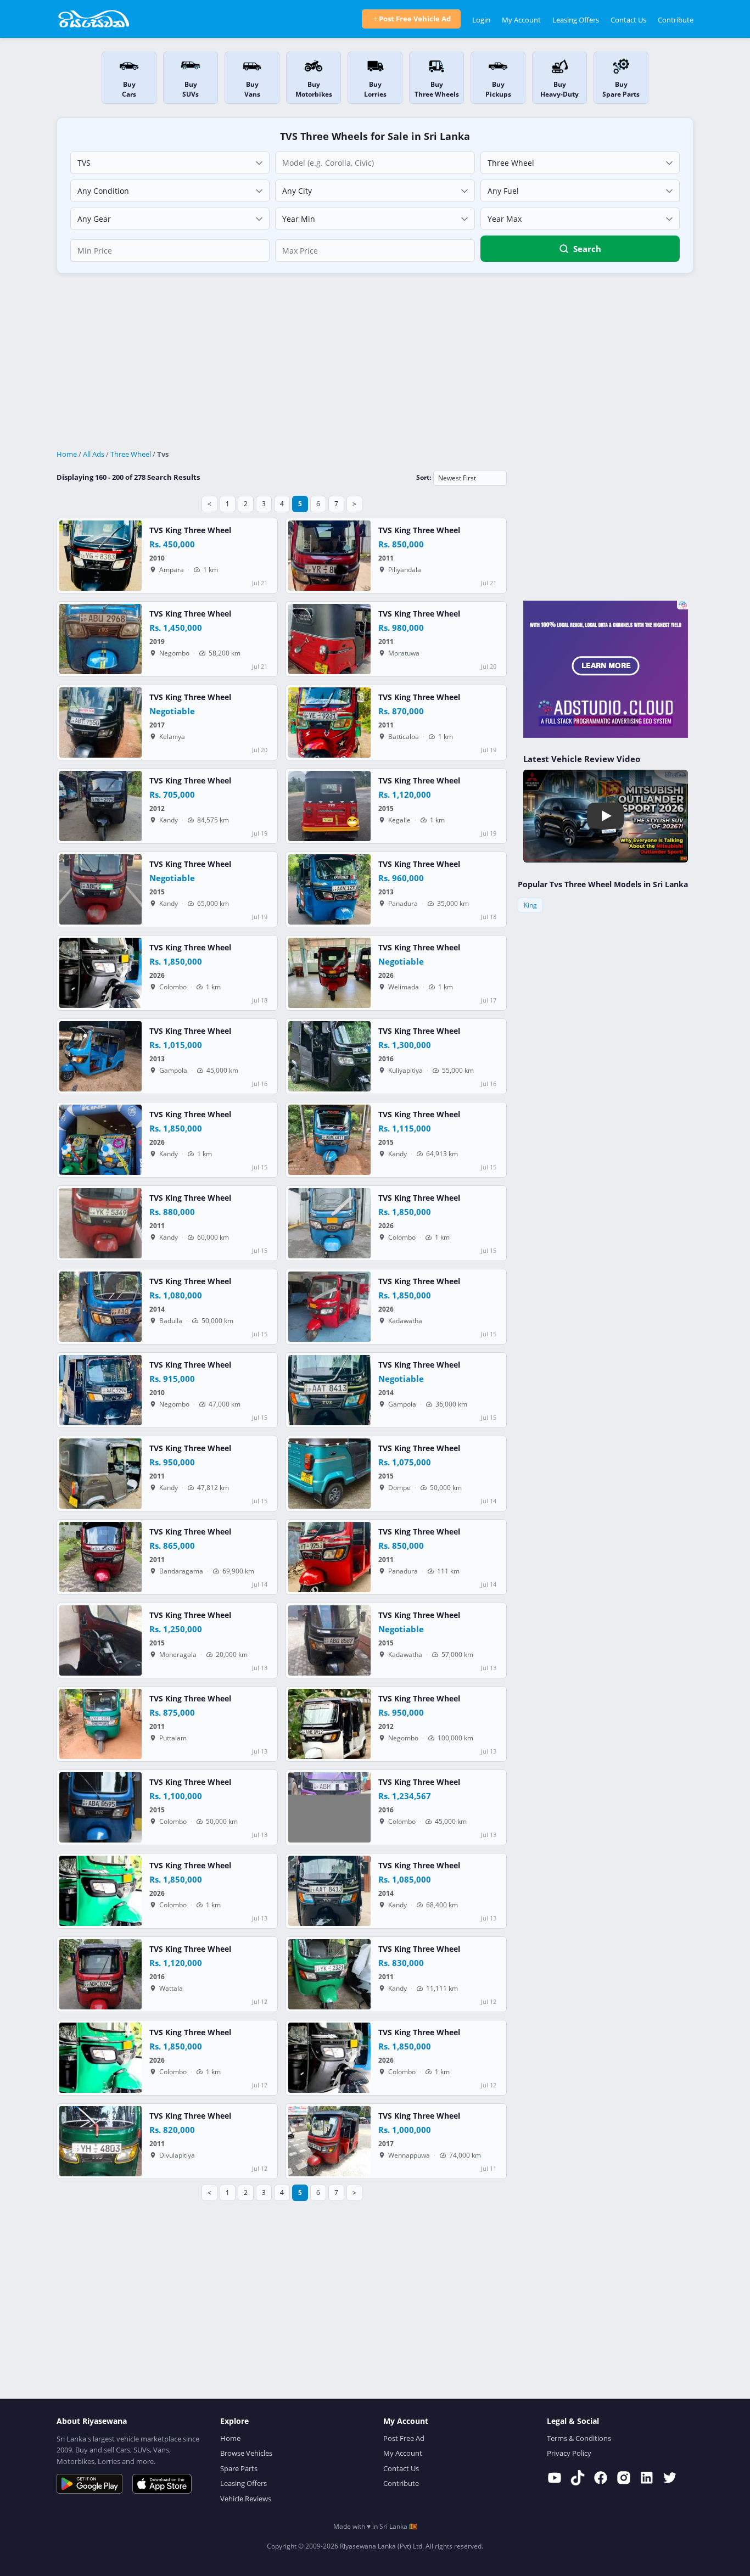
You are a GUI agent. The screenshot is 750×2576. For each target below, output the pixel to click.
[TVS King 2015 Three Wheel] (329, 806)
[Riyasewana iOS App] (162, 2484)
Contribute (676, 20)
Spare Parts (239, 2468)
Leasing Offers (576, 20)
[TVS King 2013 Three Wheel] (329, 889)
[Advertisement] (375, 362)
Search (587, 249)
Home (67, 454)
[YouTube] (555, 2478)
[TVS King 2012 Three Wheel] (100, 806)
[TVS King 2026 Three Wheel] (100, 973)
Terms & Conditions (579, 2438)
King (530, 905)
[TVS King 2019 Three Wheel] (100, 639)
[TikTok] (578, 2478)
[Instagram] (624, 2478)
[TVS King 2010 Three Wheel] (100, 556)
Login (481, 20)
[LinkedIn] (647, 2478)
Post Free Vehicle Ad (415, 19)
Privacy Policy (569, 2453)
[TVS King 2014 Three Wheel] (100, 1307)
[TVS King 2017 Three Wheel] (100, 723)
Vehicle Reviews (246, 2499)
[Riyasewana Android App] (89, 2484)
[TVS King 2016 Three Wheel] (329, 1056)
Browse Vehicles (246, 2453)
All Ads (94, 454)
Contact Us (628, 20)
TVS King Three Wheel (190, 530)
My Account (521, 20)
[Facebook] (601, 2478)
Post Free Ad (404, 2438)
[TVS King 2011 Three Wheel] (329, 556)
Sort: (424, 477)
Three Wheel (131, 454)
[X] (670, 2478)
